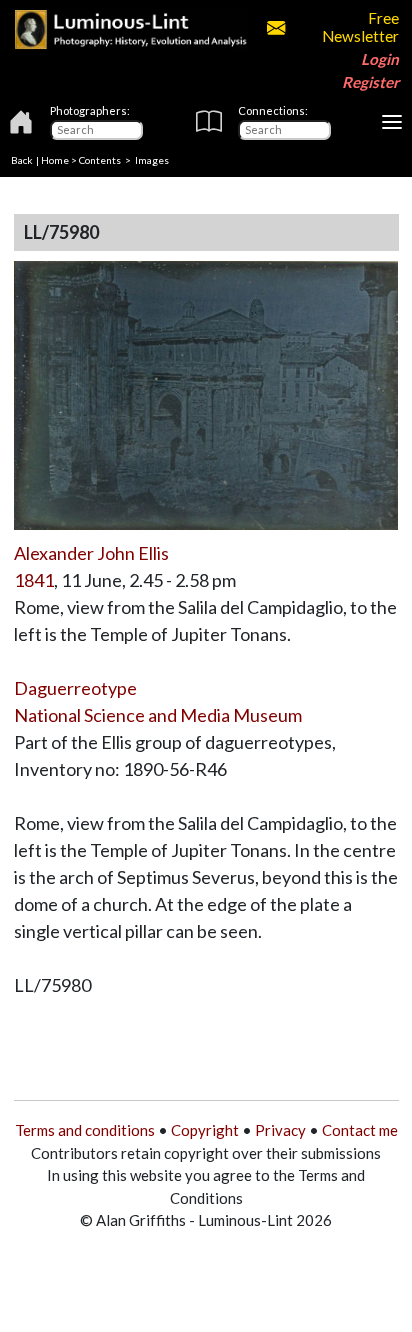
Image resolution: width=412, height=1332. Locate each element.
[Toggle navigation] (392, 122)
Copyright (205, 1130)
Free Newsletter (360, 27)
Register (370, 82)
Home (55, 160)
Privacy (280, 1130)
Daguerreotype (75, 688)
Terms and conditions (85, 1130)
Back (22, 160)
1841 (34, 580)
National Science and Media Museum (158, 715)
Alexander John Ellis (91, 553)
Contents (100, 160)
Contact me (360, 1130)
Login (380, 59)
